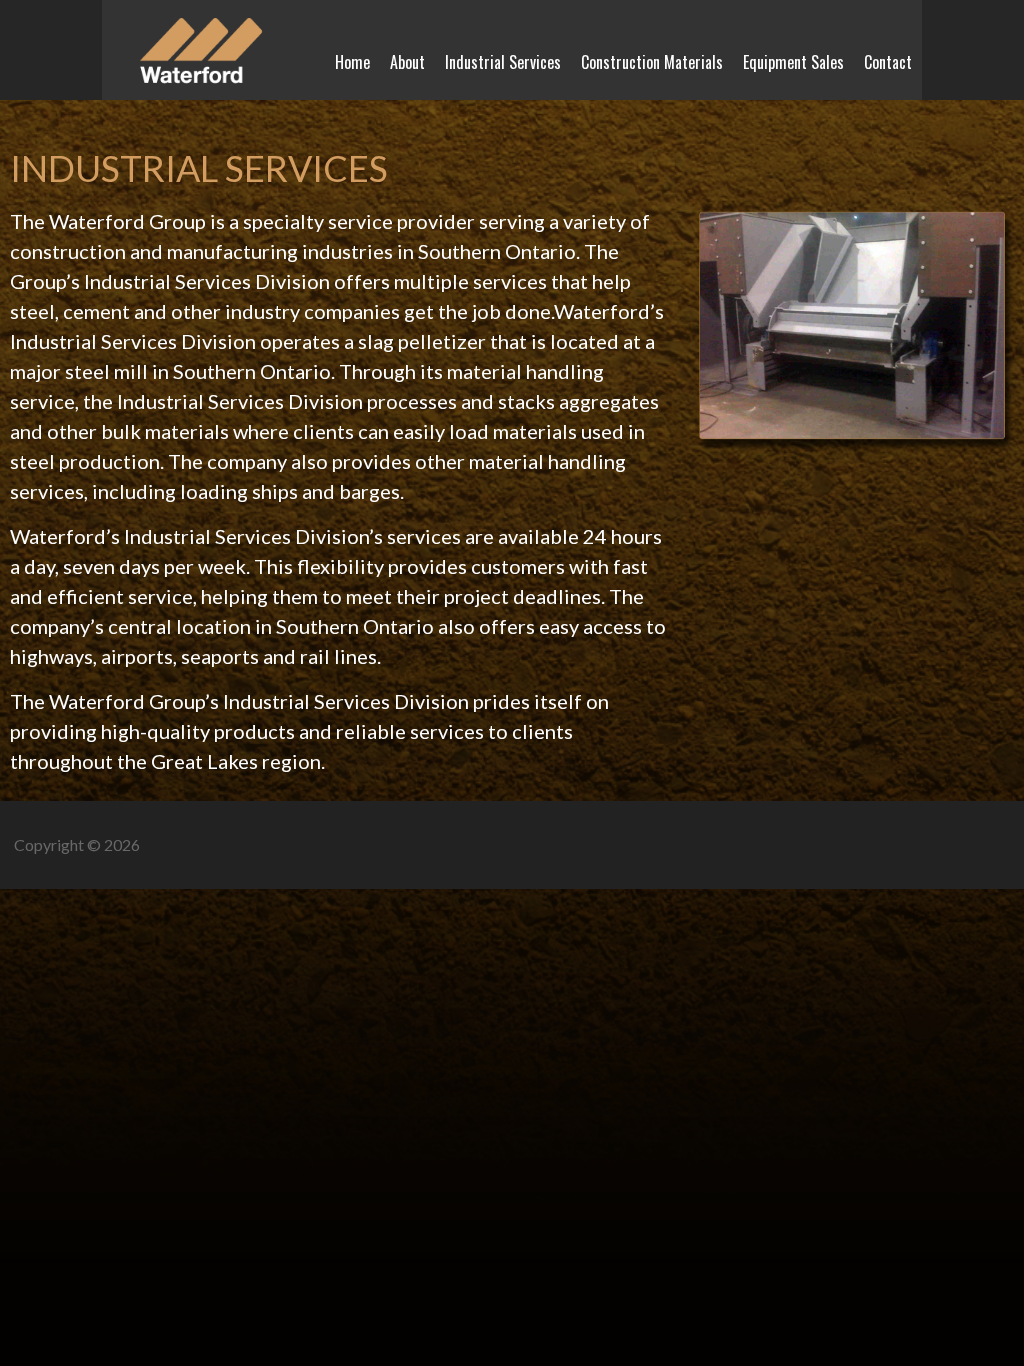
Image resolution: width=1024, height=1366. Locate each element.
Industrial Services (503, 62)
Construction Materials (652, 62)
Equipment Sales (793, 62)
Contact (888, 62)
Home (352, 62)
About (407, 62)
